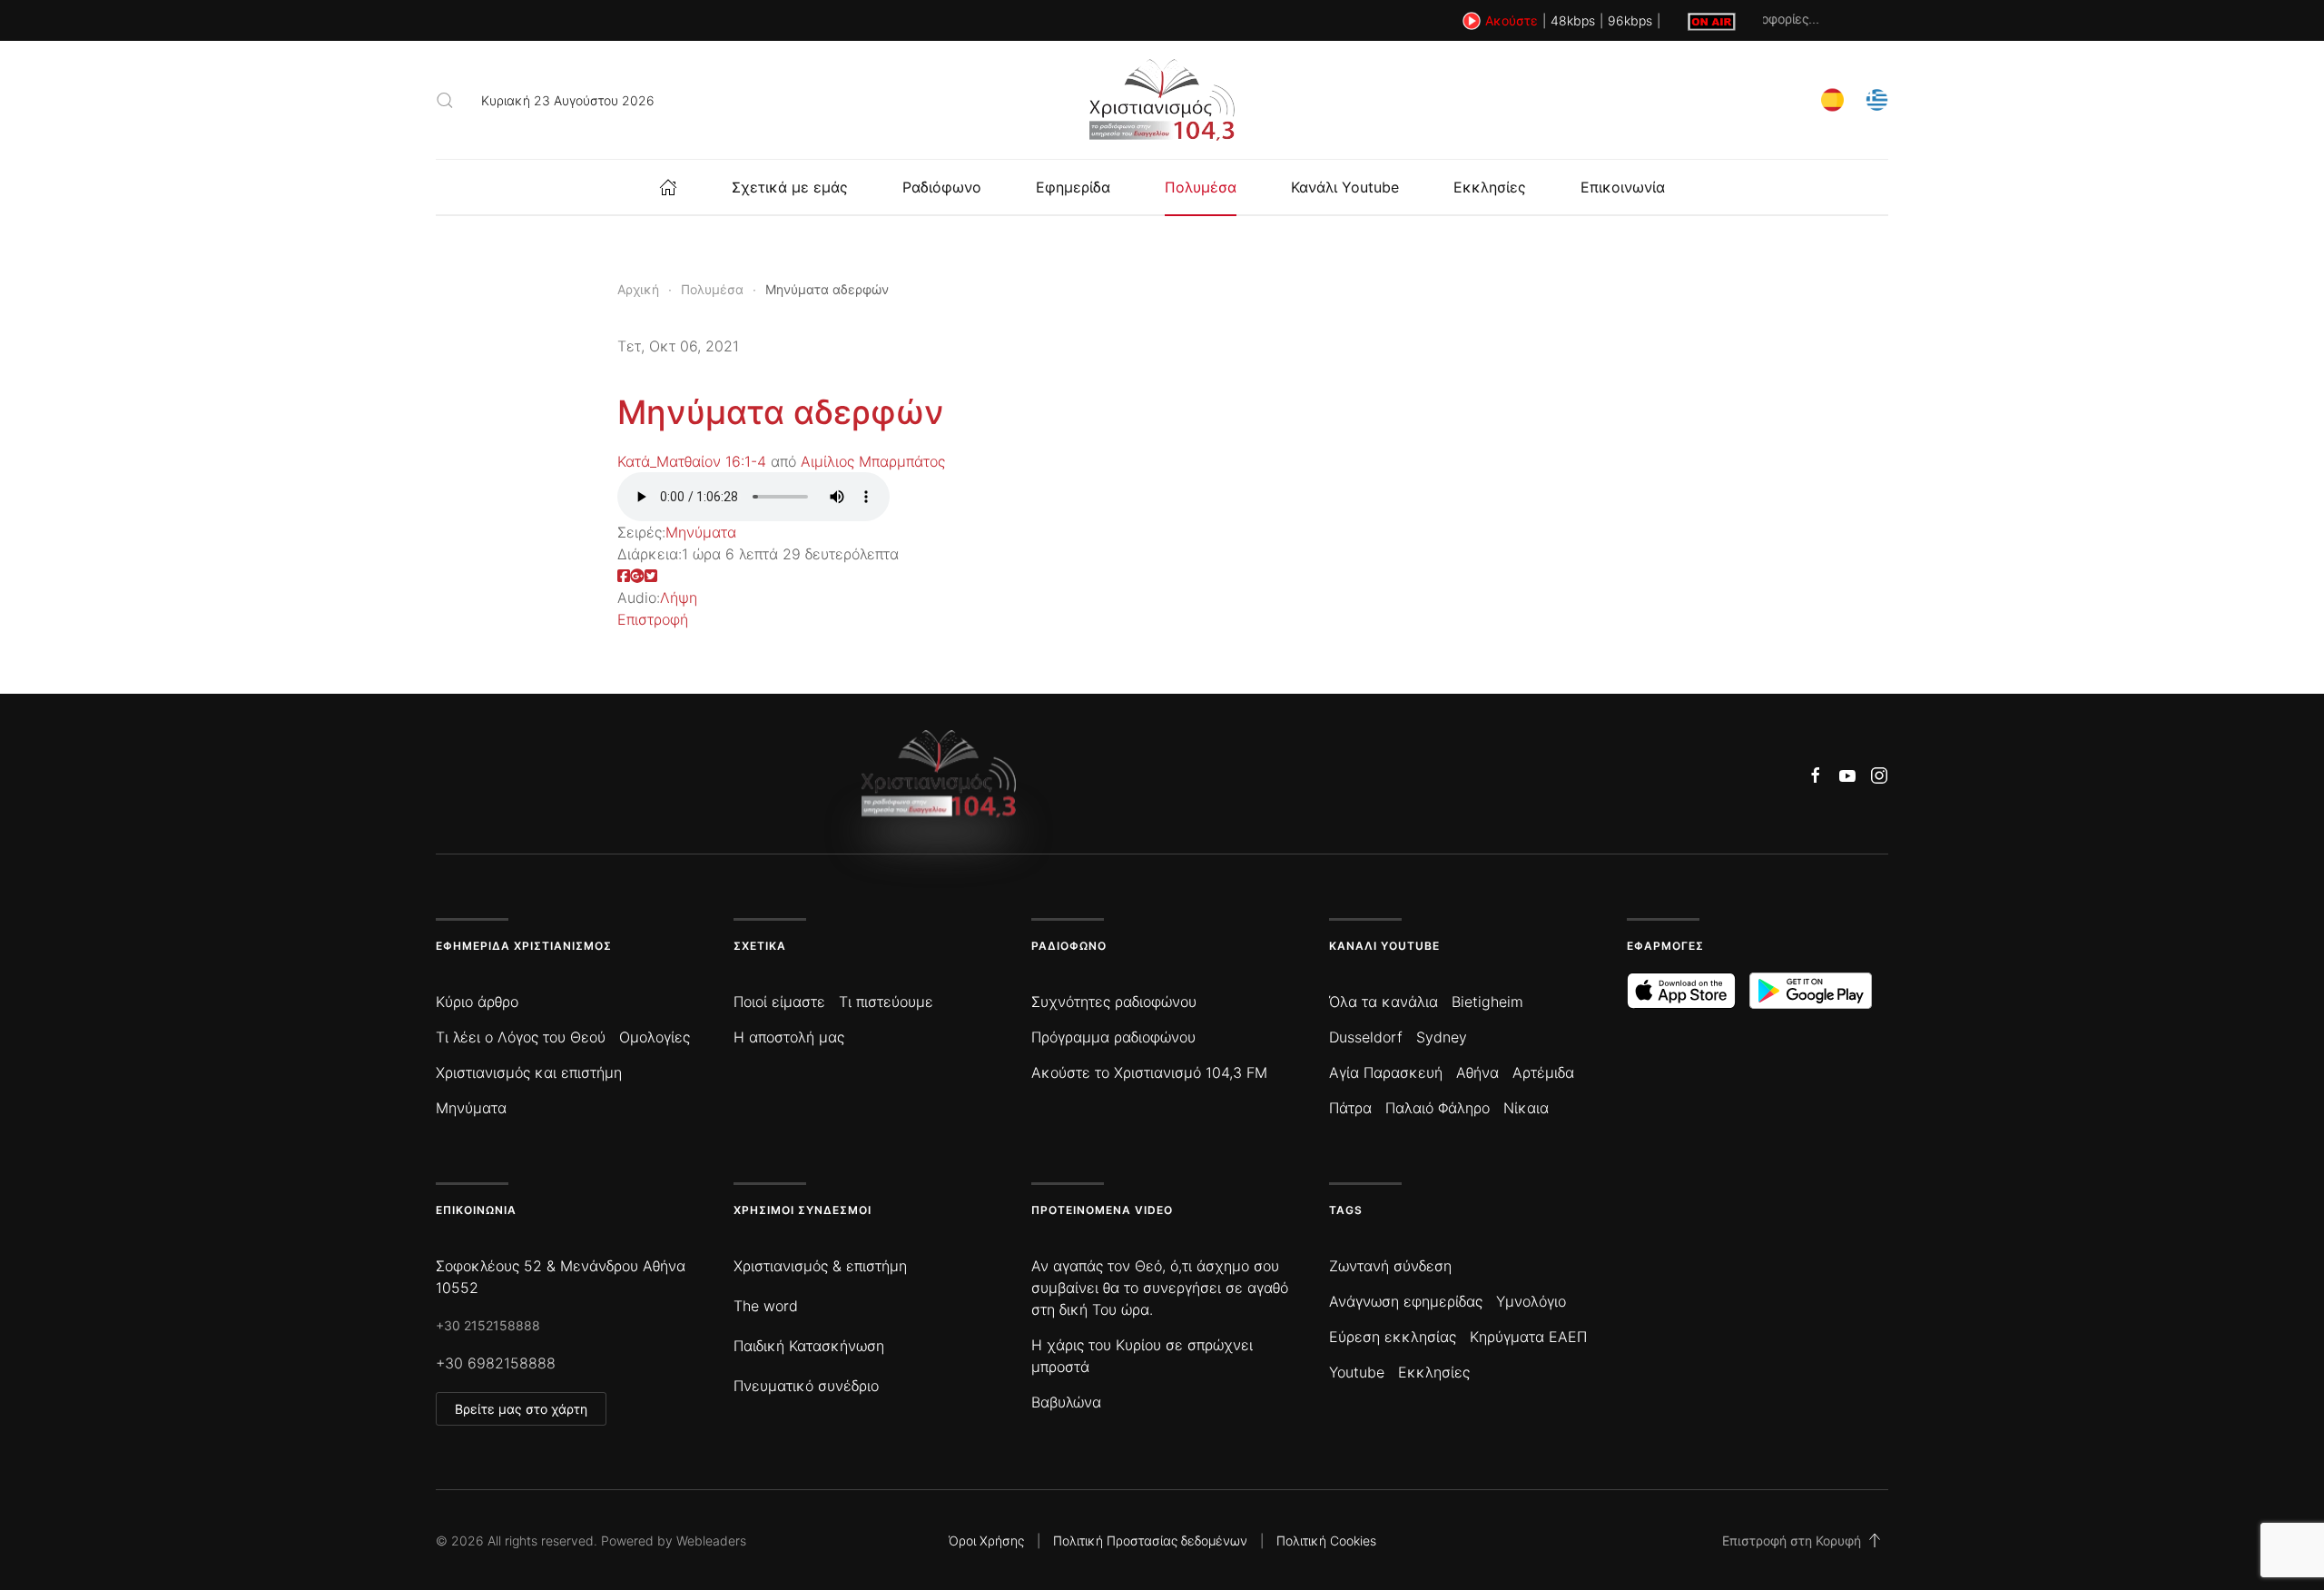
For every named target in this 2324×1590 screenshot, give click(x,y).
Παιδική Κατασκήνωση (809, 1346)
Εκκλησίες (1490, 187)
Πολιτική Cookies (1326, 1541)
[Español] (1832, 99)
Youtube (1357, 1372)
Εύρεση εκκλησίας (1393, 1337)
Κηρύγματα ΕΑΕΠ (1528, 1337)
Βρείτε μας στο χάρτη (521, 1409)
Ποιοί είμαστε (779, 1002)
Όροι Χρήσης (986, 1541)
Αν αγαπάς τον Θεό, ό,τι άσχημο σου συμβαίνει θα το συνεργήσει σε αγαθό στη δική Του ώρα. (1160, 1288)
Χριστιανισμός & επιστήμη (820, 1266)
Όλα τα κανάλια (1384, 1002)
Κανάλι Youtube (1345, 187)
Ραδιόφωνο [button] (942, 187)
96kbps (1630, 20)
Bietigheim (1487, 1002)
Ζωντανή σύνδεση (1390, 1266)
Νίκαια (1526, 1108)
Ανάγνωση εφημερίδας (1406, 1301)
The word (766, 1306)
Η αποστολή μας (789, 1037)
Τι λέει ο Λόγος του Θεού (521, 1037)
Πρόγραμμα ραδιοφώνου (1113, 1037)
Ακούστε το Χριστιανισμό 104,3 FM (1149, 1072)
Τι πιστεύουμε (886, 1002)
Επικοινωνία (1623, 187)
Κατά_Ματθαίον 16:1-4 (692, 461)
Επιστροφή (653, 619)
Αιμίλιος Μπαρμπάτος (873, 461)
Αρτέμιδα (1543, 1072)
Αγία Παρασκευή (1386, 1072)
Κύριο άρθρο (477, 1002)
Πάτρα (1350, 1108)
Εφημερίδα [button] (1073, 187)
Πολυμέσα (1201, 187)
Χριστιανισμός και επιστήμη (529, 1072)
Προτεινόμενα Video (1102, 1210)
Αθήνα (1477, 1072)
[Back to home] (1162, 100)
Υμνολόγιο (1531, 1301)
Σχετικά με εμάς (790, 187)
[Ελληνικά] (1877, 99)
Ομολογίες (655, 1037)
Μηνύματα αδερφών (781, 412)
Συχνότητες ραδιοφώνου (1114, 1002)
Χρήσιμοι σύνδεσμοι (803, 1210)
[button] (445, 100)
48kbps (1573, 20)
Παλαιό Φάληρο (1438, 1108)
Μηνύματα (701, 532)
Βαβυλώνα (1066, 1402)
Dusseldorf (1366, 1037)
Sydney (1442, 1037)
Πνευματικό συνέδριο (806, 1386)
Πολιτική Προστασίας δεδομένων (1150, 1541)
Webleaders (711, 1541)
